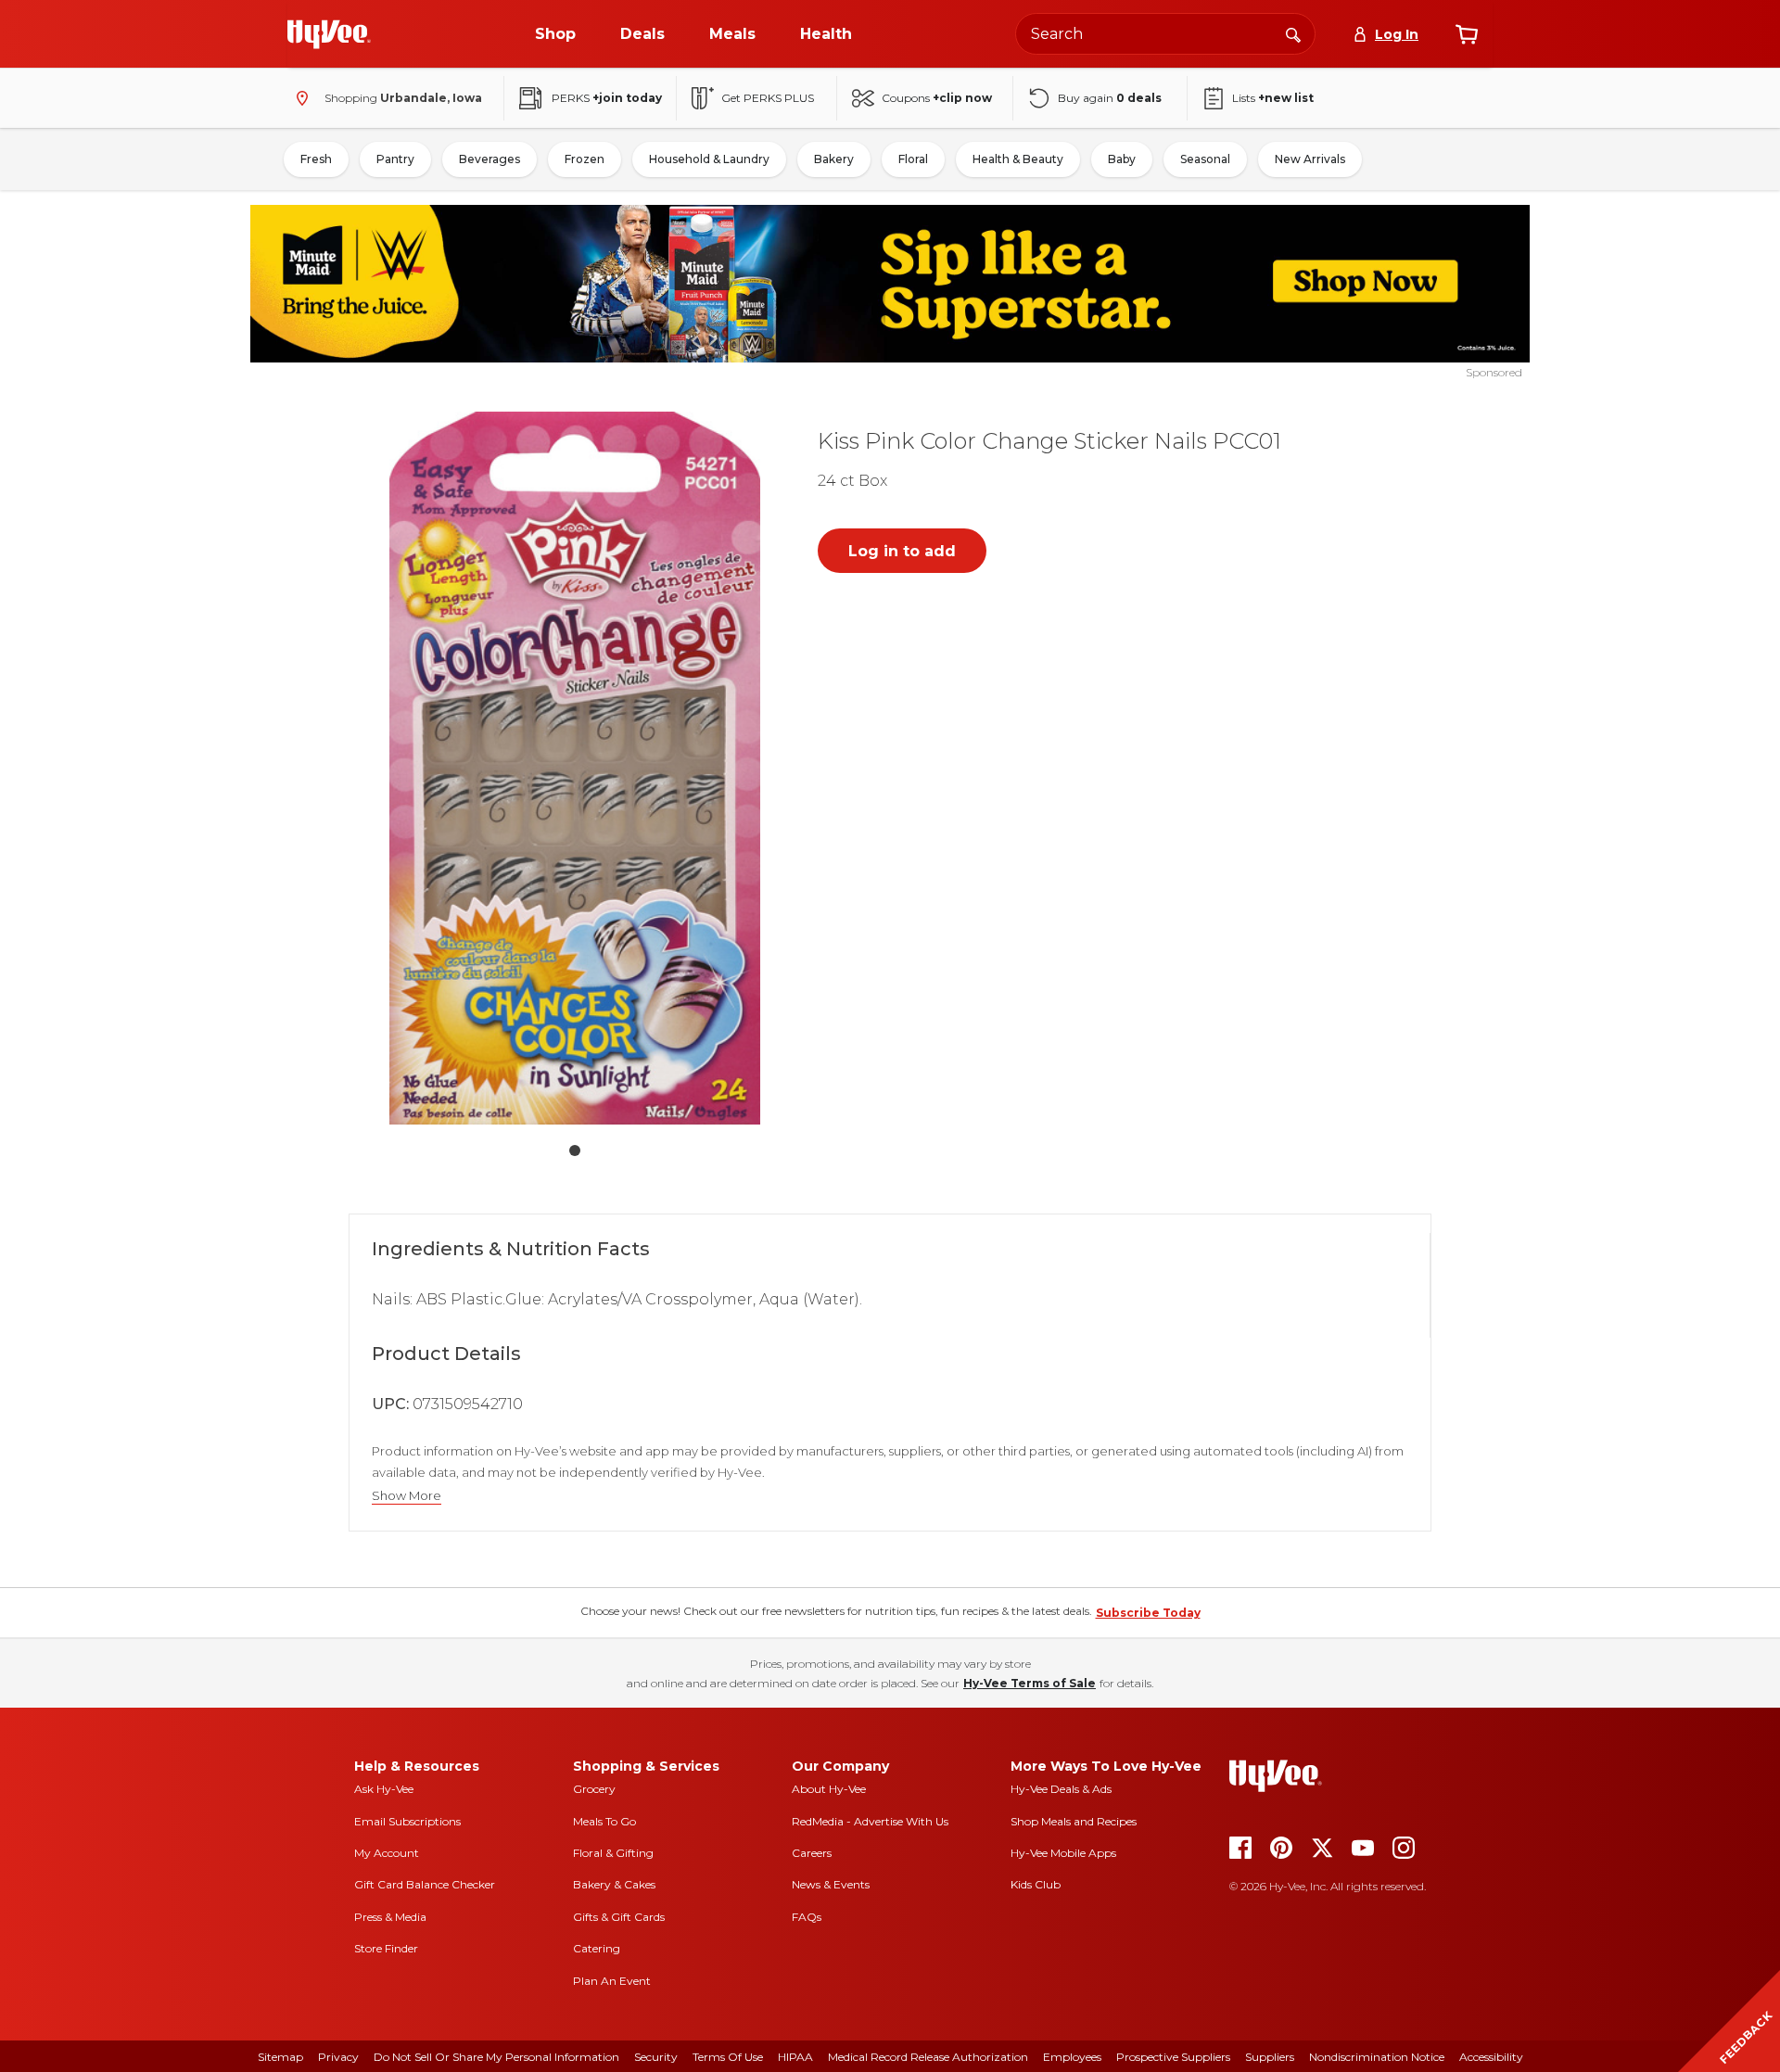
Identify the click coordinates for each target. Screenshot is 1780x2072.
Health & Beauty (1018, 159)
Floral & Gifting (613, 1853)
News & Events (831, 1884)
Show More (407, 1496)
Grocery (594, 1789)
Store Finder (386, 1948)
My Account (387, 1853)
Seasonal (1205, 159)
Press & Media (390, 1917)
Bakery (834, 159)
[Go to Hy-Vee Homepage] (329, 34)
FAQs (807, 1917)
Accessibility (1491, 2057)
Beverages (489, 159)
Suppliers (1270, 2057)
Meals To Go (604, 1821)
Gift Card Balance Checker (425, 1884)
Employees (1072, 2057)
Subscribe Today (1148, 1613)
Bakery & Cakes (614, 1884)
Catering (597, 1948)
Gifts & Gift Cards (619, 1917)
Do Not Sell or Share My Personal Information (496, 2057)
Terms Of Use (728, 2057)
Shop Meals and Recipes (1074, 1821)
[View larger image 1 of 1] (575, 768)
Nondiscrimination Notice (1377, 2057)
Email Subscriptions (407, 1821)
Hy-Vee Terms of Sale (1030, 1683)
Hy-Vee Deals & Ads (1061, 1789)
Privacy (338, 2057)
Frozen (585, 159)
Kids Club (1036, 1884)
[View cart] (1467, 34)
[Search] (1293, 33)
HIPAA (795, 2057)
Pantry (395, 159)
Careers (812, 1853)
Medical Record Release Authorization (928, 2057)
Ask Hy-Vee (384, 1789)
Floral (913, 159)
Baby (1122, 159)
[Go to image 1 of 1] (575, 1150)
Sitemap (280, 2057)
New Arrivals (1310, 159)
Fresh (316, 159)
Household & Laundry (709, 159)
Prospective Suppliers (1173, 2057)
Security (656, 2057)
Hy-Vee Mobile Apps (1063, 1853)
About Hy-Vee (829, 1789)
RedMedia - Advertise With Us (870, 1821)
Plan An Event (612, 1981)
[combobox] (1165, 34)
